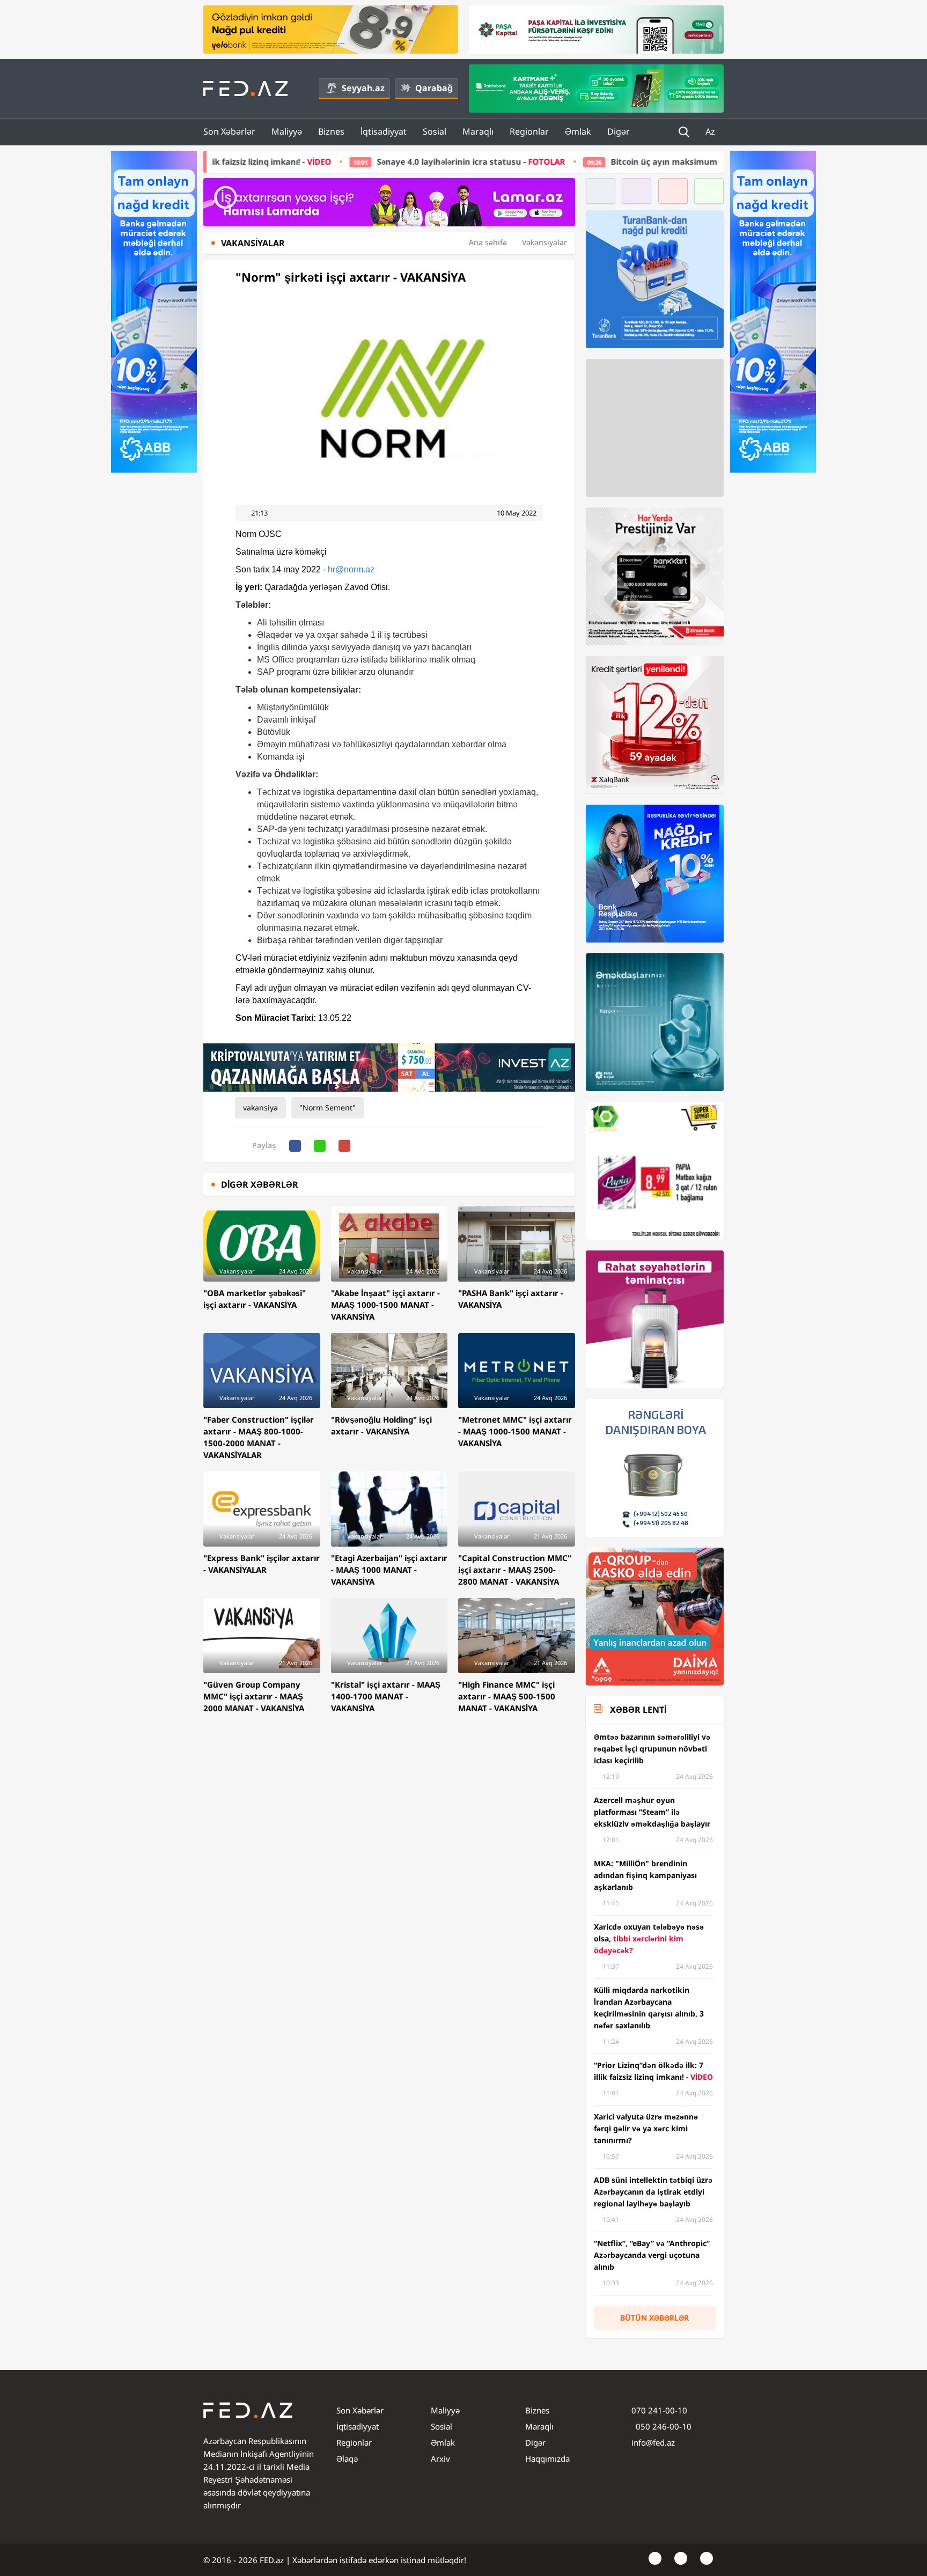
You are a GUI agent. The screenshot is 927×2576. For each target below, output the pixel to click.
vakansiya (260, 1107)
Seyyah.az (363, 88)
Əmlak (578, 131)
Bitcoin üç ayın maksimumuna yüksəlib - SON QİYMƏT (584, 161)
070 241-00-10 (659, 2410)
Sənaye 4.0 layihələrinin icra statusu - (337, 161)
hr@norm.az (351, 569)
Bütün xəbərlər (654, 2318)
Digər (619, 131)
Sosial (435, 131)
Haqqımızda (547, 2459)
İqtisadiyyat (384, 131)
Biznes (331, 131)
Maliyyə (287, 131)
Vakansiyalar (545, 242)
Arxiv (440, 2459)
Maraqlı (478, 131)
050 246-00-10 (663, 2426)
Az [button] (711, 131)
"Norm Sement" (328, 1107)
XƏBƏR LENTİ (638, 1710)
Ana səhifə (488, 242)
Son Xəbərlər (229, 131)
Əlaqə (347, 2459)
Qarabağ (434, 88)
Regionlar (529, 131)
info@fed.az (653, 2442)
